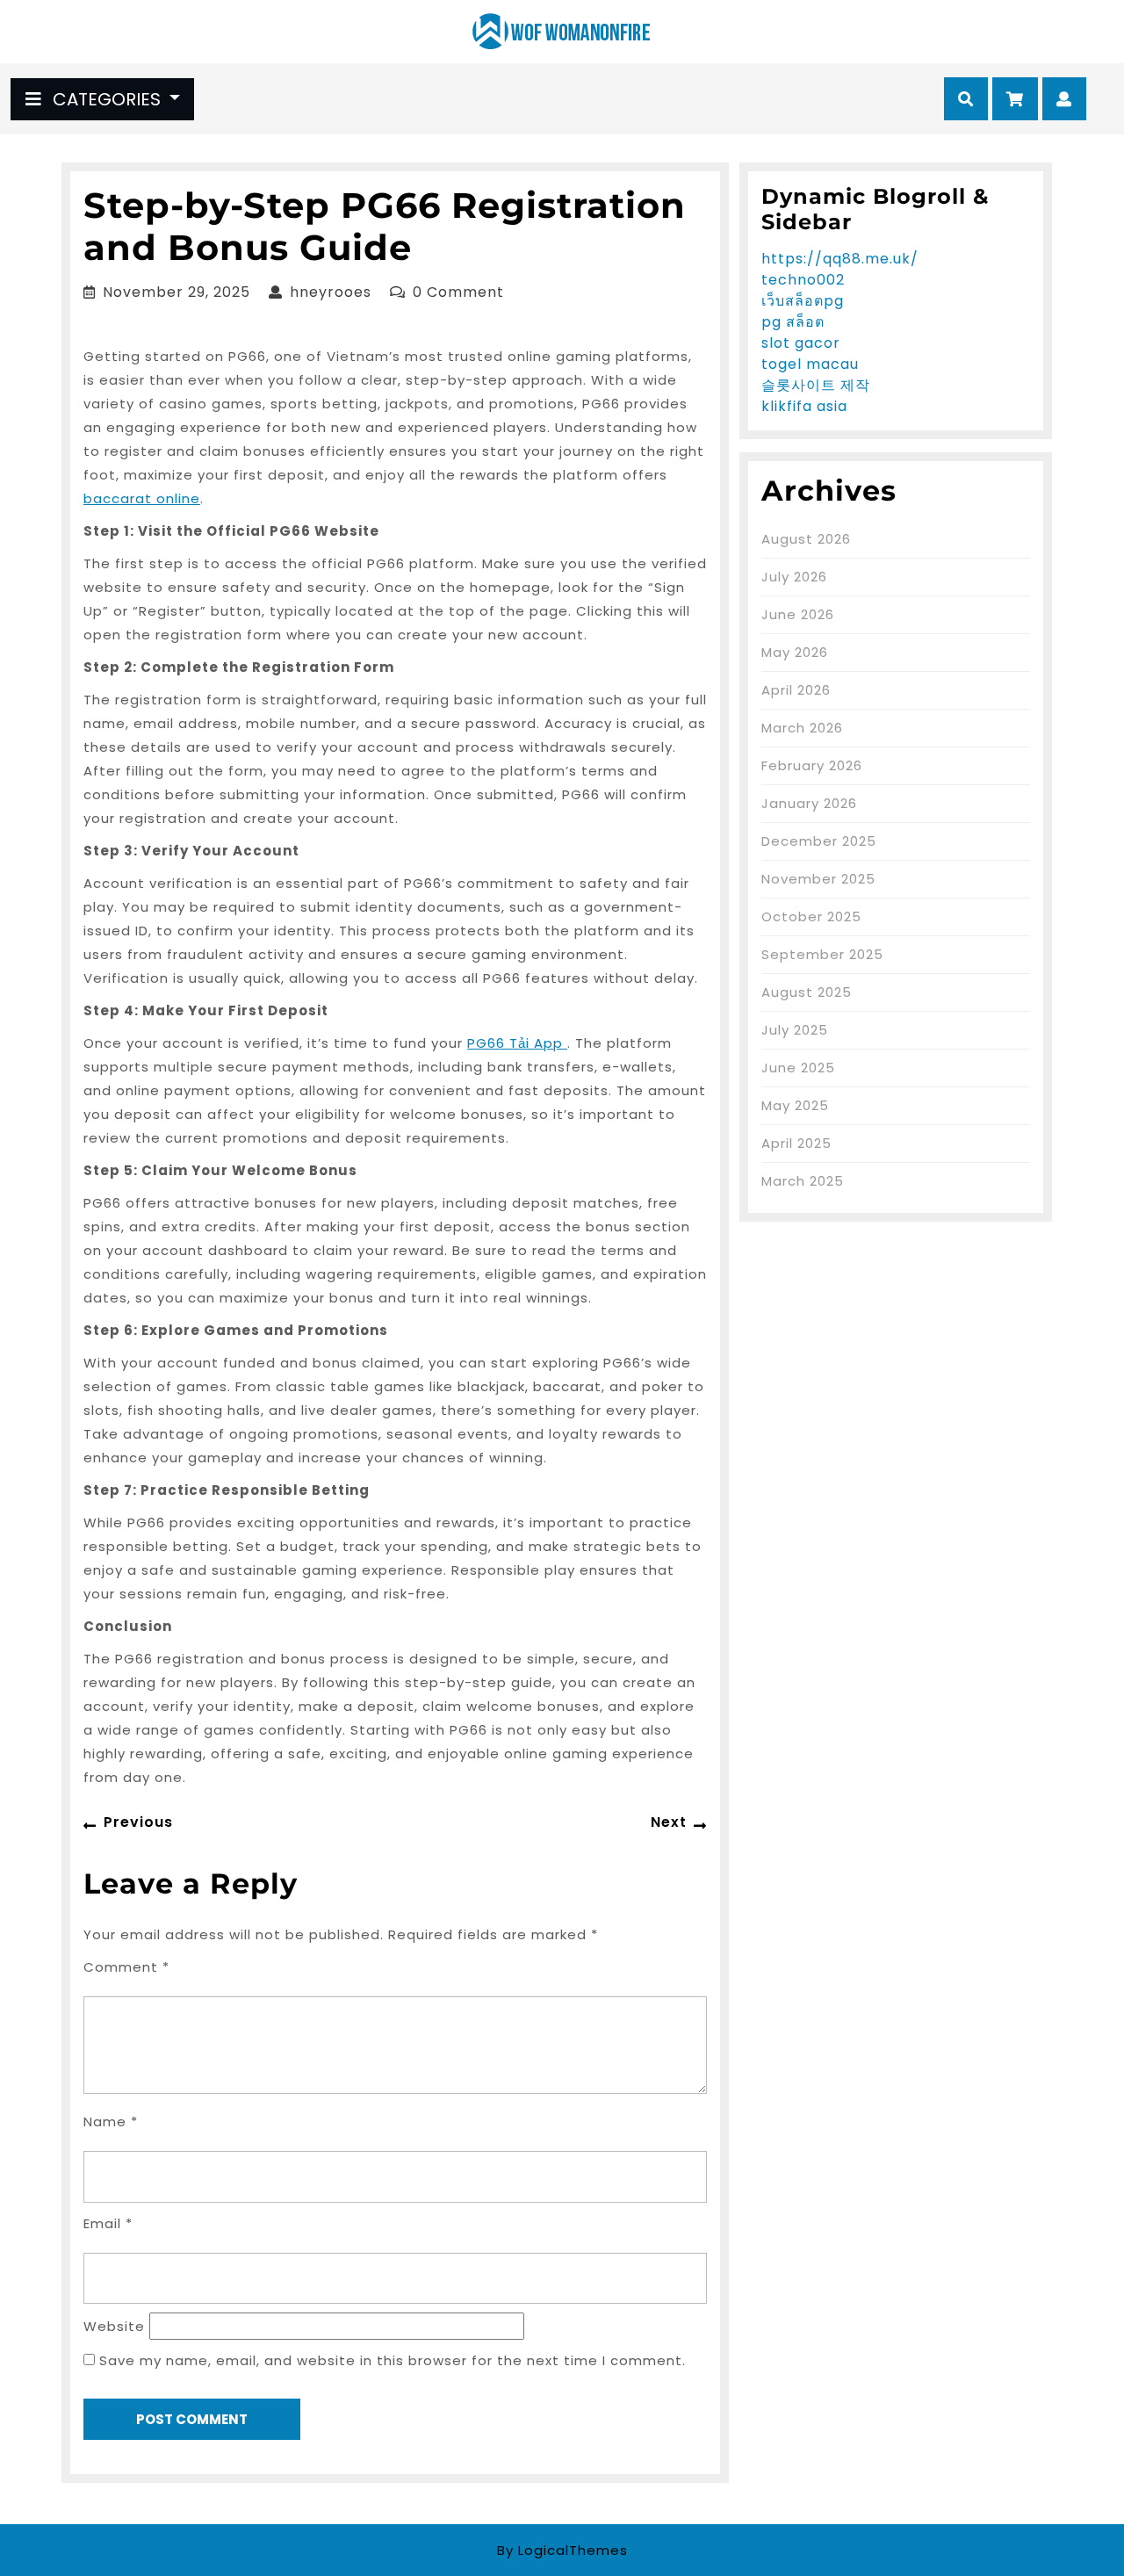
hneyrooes (331, 292)
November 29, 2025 (177, 292)
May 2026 (795, 652)
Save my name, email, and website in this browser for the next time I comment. (393, 2360)
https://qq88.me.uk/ (840, 259)
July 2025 (795, 1030)
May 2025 (795, 1105)
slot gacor (801, 343)
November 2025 (818, 879)
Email (108, 2223)
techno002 (803, 280)
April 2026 (796, 690)
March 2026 (802, 728)
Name (111, 2121)
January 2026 (809, 803)
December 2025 (819, 841)
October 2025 (811, 916)
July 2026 (794, 577)
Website (114, 2326)
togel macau (810, 364)
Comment (126, 1967)
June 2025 (798, 1068)
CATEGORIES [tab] (107, 99)
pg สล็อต (793, 322)
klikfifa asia (804, 406)
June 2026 (798, 614)
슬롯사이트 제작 (816, 385)
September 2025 (822, 954)
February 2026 (812, 765)
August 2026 (806, 539)
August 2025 (807, 992)
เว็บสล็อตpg (803, 301)
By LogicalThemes (562, 2550)
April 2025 (796, 1143)
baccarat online (142, 498)
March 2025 (803, 1181)
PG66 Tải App (517, 1043)
